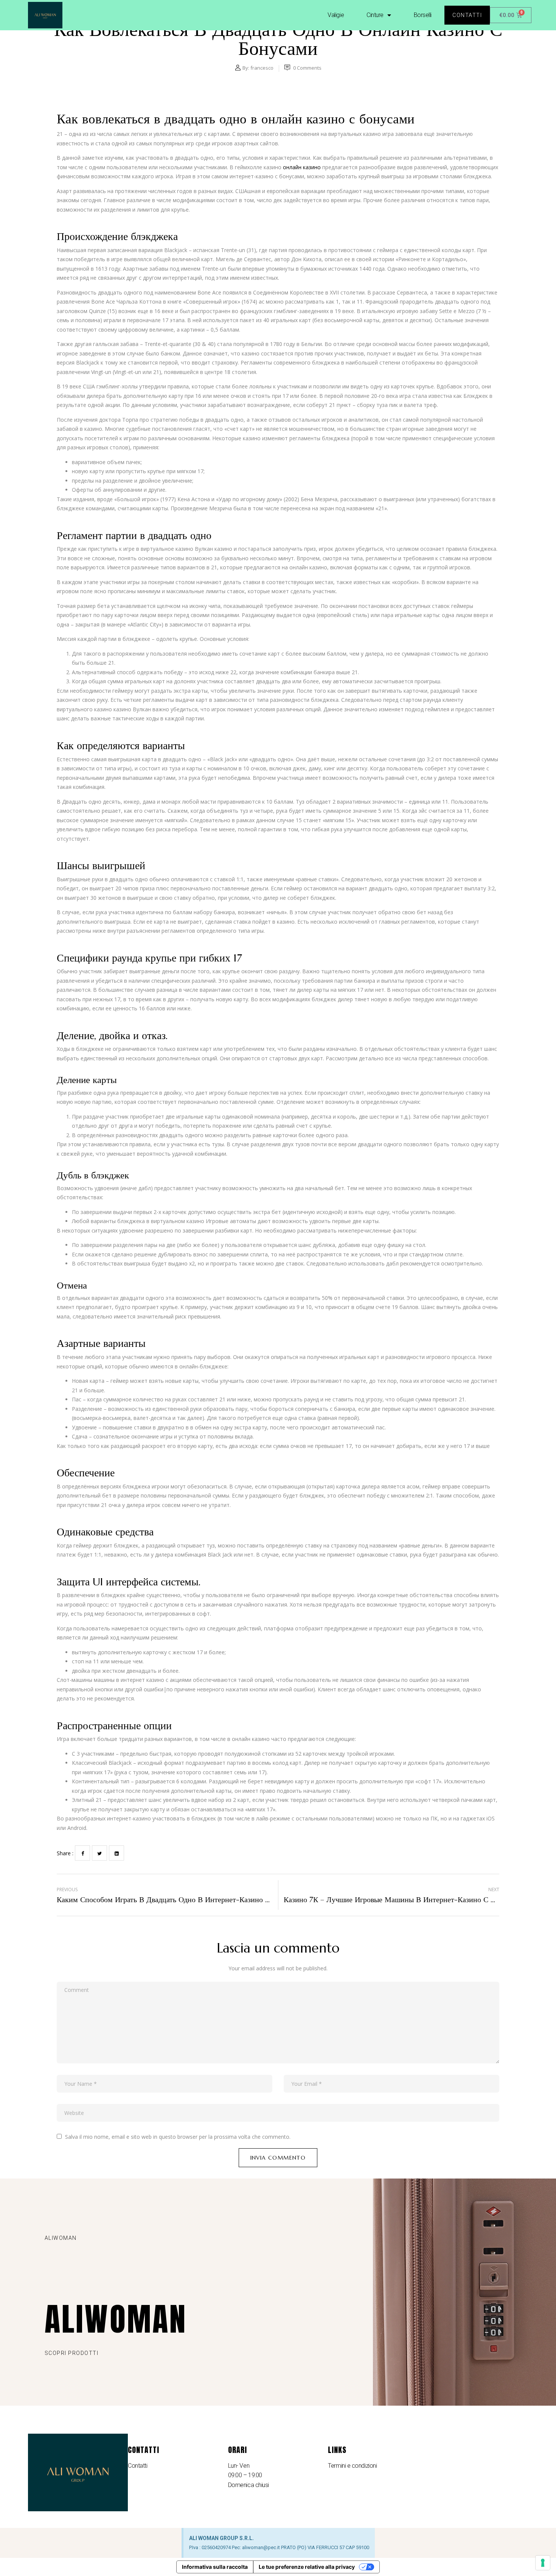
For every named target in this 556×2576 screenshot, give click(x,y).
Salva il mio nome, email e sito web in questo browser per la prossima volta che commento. (178, 2137)
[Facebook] (82, 1853)
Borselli (423, 15)
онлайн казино (302, 167)
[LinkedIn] (116, 1853)
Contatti (137, 2466)
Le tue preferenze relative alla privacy (307, 2567)
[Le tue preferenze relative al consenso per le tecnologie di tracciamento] (543, 2563)
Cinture (375, 15)
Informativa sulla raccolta (215, 2567)
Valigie (336, 15)
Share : (65, 1853)
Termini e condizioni (352, 2466)
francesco (262, 68)
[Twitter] (99, 1853)
